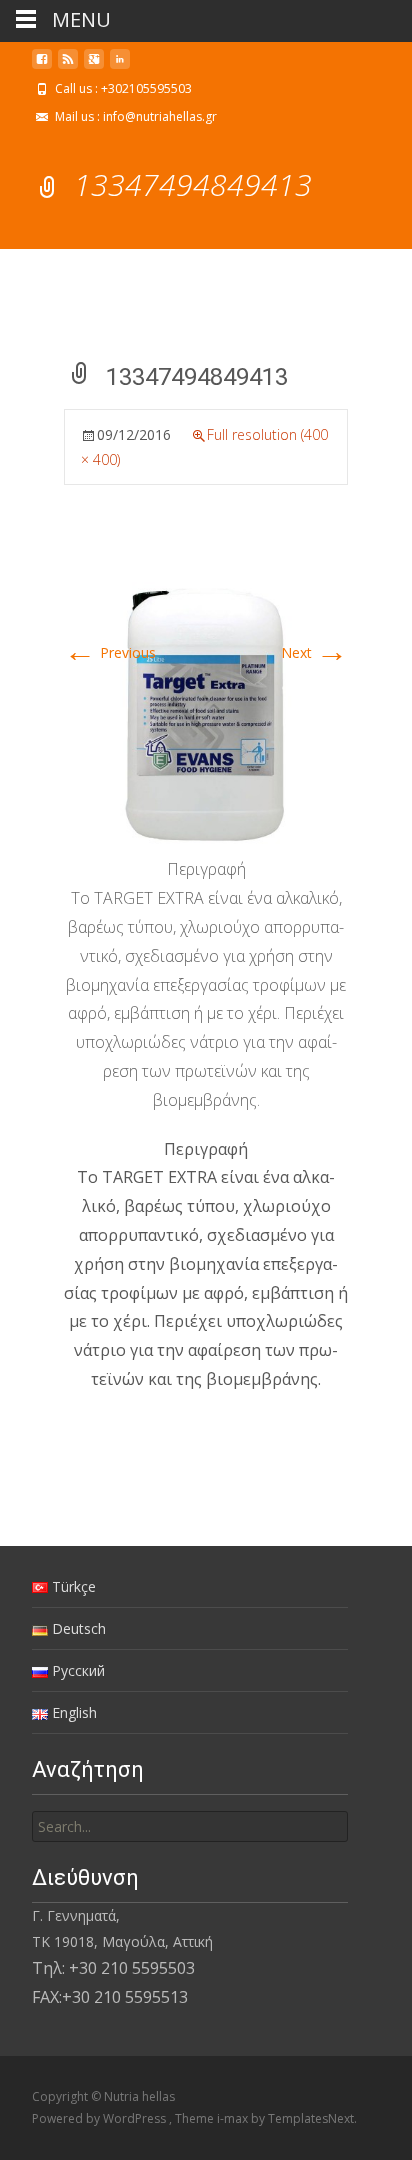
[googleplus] (94, 66)
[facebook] (42, 66)
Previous (110, 652)
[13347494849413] (206, 711)
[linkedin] (120, 66)
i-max (234, 2118)
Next (314, 652)
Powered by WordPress (100, 2118)
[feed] (68, 66)
